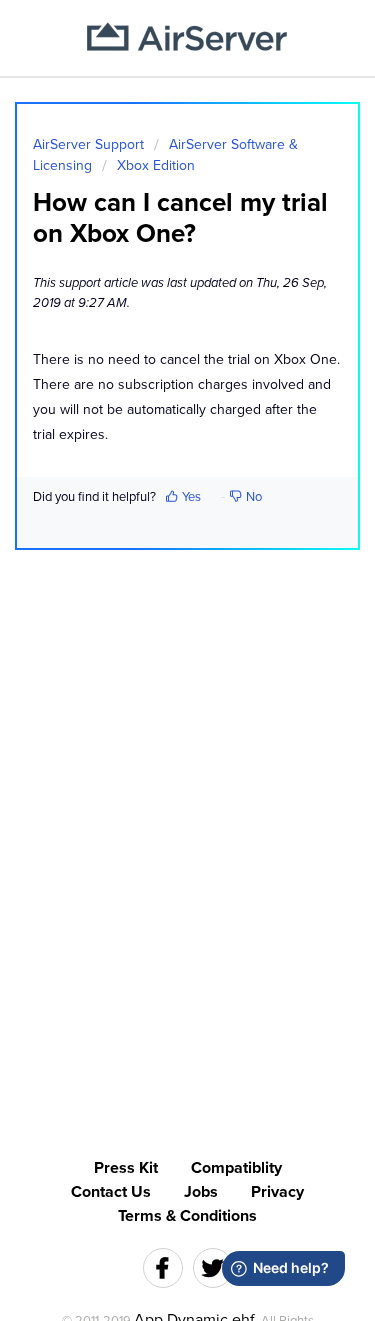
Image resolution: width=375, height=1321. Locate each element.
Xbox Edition (156, 165)
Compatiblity (236, 1168)
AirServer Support (88, 144)
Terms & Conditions (187, 1216)
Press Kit (126, 1168)
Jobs (201, 1192)
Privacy (277, 1192)
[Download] (151, 652)
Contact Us (111, 1192)
